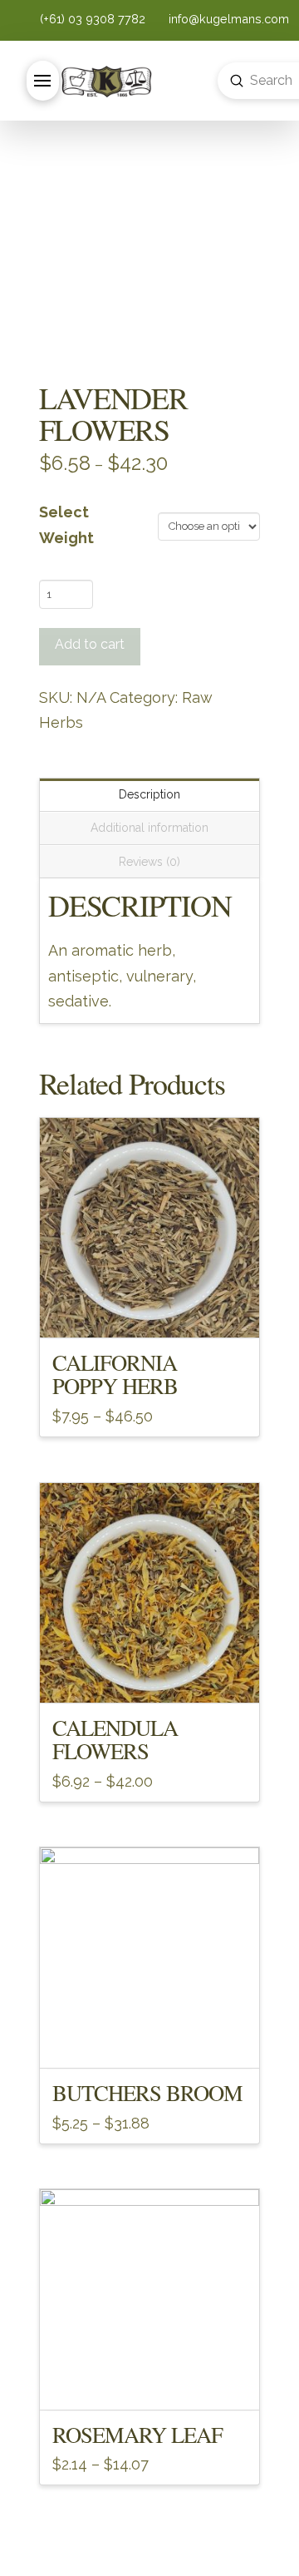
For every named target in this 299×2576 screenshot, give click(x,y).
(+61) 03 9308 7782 (94, 19)
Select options (149, 1311)
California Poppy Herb (115, 1374)
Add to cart (90, 644)
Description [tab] (149, 794)
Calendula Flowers (115, 1739)
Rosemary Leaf (138, 2434)
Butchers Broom (148, 2092)
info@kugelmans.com (227, 19)
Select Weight (66, 525)
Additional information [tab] (149, 828)
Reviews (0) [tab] (149, 862)
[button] (43, 81)
